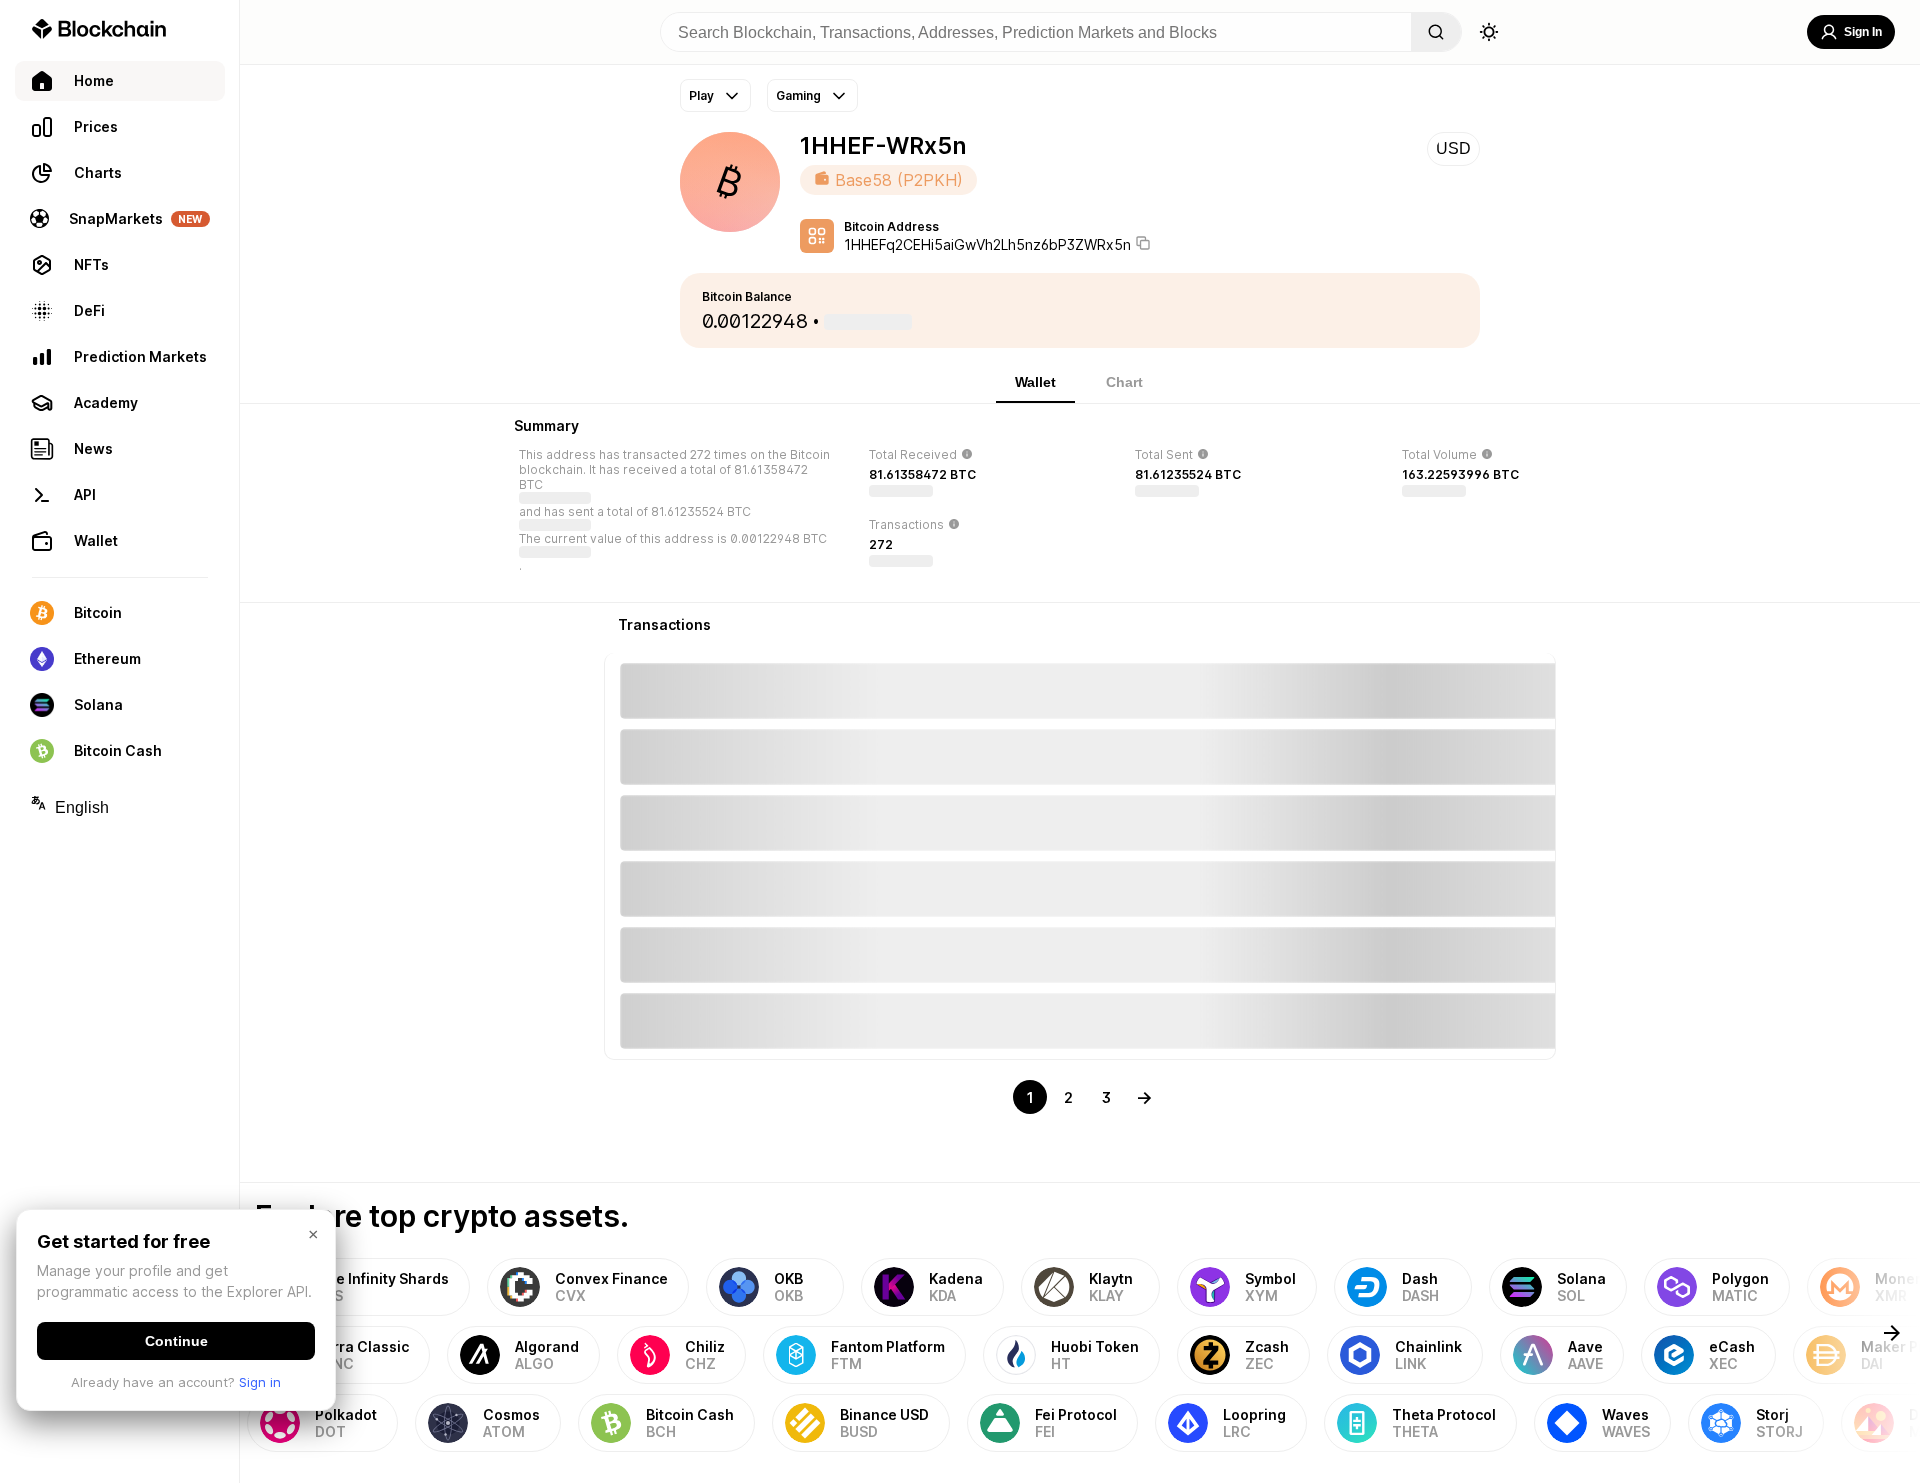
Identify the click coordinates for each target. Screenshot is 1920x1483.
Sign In (1863, 32)
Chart (1124, 382)
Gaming (798, 95)
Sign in (260, 1382)
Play (701, 95)
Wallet (1035, 382)
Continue (176, 1341)
